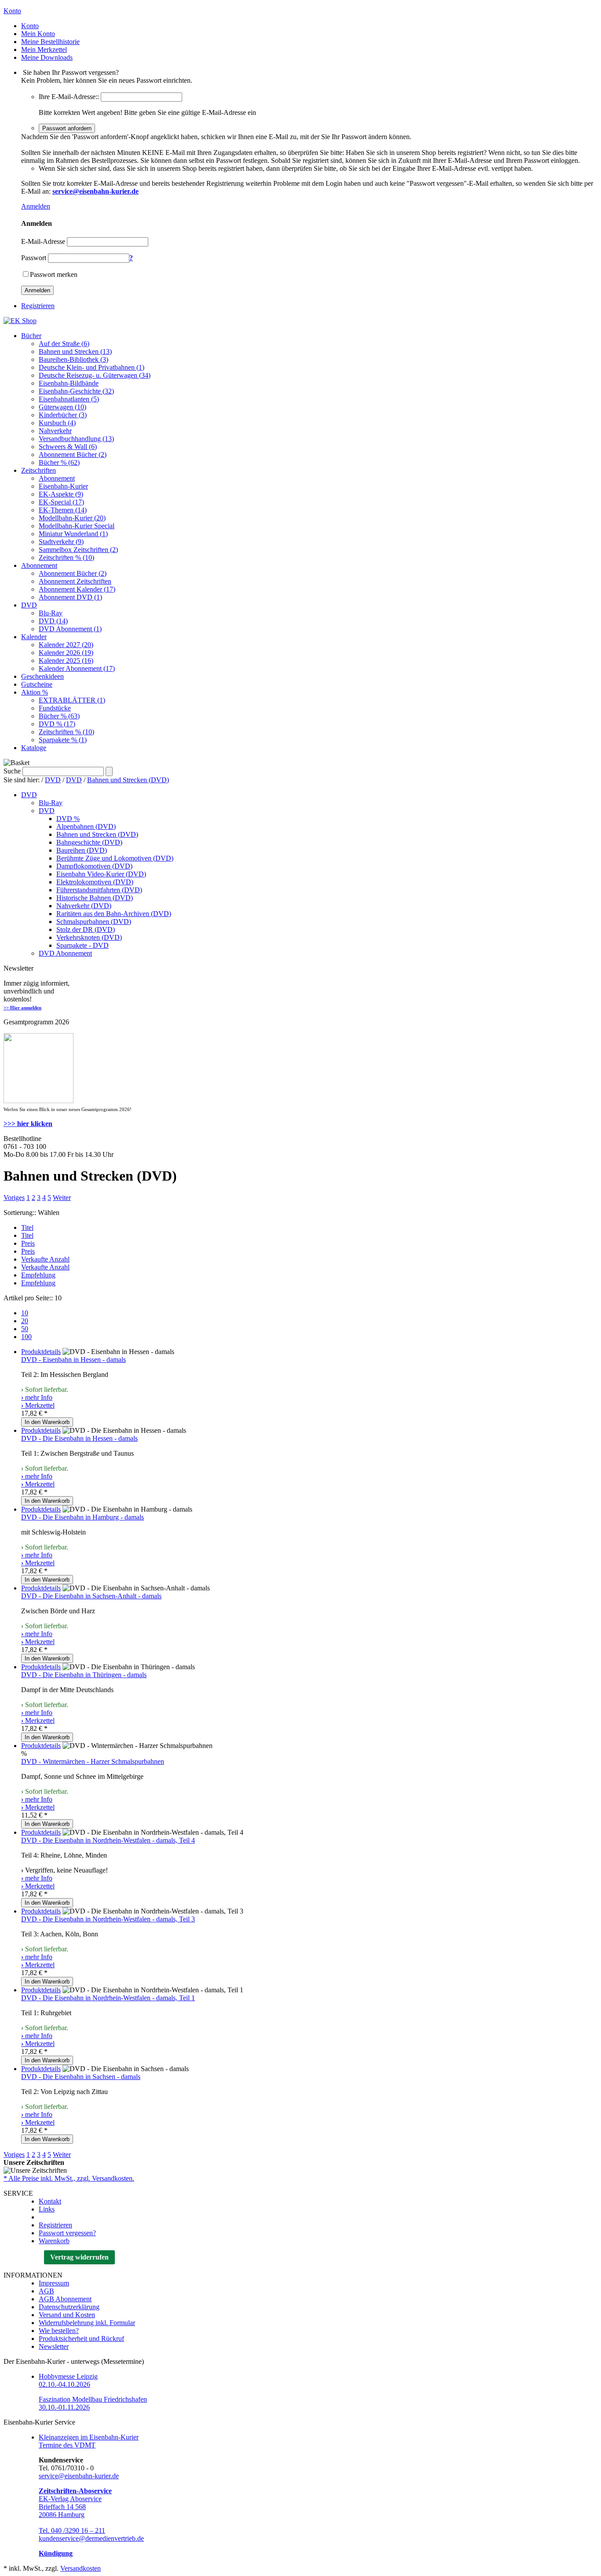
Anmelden (36, 206)
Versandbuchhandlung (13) (76, 439)
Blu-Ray (51, 613)
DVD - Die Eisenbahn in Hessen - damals (79, 1438)
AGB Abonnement (65, 2299)
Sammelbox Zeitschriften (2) (78, 550)
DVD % (68, 819)
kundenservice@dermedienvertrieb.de (91, 2538)
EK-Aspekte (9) (61, 494)
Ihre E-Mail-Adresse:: (69, 97)
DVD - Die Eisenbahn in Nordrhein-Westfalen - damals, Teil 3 (108, 1919)
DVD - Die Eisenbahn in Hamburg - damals (82, 1517)
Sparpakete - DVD (82, 945)
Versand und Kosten (67, 2315)
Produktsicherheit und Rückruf (81, 2339)
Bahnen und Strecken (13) (75, 351)
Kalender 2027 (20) (66, 645)
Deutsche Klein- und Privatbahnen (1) (92, 367)
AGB (46, 2291)
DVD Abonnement (65, 953)
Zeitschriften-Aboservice (75, 2491)
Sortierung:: (20, 1213)
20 (25, 1321)
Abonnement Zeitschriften (75, 581)
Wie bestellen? (59, 2331)
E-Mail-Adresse (43, 241)
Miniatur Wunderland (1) (73, 534)
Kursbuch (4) (57, 423)
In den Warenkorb (47, 1422)
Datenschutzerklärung (69, 2307)
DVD (29, 605)
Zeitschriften (38, 470)
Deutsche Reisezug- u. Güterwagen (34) (95, 375)
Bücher (31, 336)
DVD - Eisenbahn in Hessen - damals (73, 1360)
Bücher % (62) (59, 462)
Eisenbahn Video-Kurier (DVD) (101, 874)
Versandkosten (81, 2568)
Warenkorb (54, 2241)
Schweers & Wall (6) (68, 447)
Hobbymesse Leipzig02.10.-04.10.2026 (68, 2380)
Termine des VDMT (67, 2445)
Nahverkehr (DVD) (84, 906)
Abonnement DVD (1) (70, 597)
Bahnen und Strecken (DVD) (128, 780)
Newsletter (54, 2346)
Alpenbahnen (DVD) (86, 826)
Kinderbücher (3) (63, 415)
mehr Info (37, 1397)
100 (26, 1337)
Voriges (14, 1198)
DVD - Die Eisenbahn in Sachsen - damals (81, 2077)
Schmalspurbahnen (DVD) (94, 922)
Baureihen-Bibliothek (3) (73, 359)
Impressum (54, 2283)
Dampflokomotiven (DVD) (94, 866)
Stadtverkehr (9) (61, 542)
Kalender (34, 637)
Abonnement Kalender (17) (77, 589)
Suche (12, 771)
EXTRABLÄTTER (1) (72, 700)
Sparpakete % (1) (63, 740)
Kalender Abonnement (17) (77, 668)
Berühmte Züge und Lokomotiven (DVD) (115, 858)
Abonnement (57, 478)
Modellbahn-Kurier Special (77, 526)
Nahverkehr (55, 431)
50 (25, 1329)
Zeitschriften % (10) (66, 558)
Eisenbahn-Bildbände (69, 383)
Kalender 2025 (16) (66, 661)
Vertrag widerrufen (79, 2257)
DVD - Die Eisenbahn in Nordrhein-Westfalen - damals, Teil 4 (108, 1840)
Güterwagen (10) (62, 407)
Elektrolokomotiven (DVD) (95, 882)
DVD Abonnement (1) (70, 629)
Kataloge (34, 748)
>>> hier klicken (28, 1124)
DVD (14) (53, 621)
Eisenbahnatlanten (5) (69, 399)
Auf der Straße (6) (64, 344)
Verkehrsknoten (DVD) (89, 937)
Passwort (34, 258)
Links (47, 2209)
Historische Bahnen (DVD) (95, 898)
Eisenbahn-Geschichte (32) (76, 391)
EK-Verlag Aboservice (70, 2499)
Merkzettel (38, 1405)
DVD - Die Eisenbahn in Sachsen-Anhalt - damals (91, 1596)
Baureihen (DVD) (82, 850)
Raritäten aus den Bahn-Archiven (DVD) (114, 914)
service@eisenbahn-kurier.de (79, 2476)
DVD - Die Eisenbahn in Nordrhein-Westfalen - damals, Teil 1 (108, 1998)
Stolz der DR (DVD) (86, 929)
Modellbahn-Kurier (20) (72, 518)
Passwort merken (54, 274)
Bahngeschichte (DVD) (89, 842)
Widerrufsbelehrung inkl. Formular (87, 2323)
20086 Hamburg (62, 2515)
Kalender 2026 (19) (66, 653)
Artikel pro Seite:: (28, 1298)
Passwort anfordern (67, 128)
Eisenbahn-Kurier (63, 486)
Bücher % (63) (59, 716)
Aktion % (35, 692)
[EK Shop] (20, 321)
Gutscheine (37, 684)
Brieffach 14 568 (62, 2507)
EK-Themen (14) (63, 510)
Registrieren (38, 306)
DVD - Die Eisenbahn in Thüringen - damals (84, 1675)
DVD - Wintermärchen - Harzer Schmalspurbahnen (93, 1761)
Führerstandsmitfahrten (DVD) (99, 890)
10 (25, 1313)
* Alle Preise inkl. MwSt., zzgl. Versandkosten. (69, 2178)
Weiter (62, 1198)
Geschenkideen (42, 676)
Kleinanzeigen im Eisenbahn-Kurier (89, 2437)
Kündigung (56, 2553)
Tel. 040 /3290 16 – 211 (72, 2530)
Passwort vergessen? (67, 2233)
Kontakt (50, 2201)
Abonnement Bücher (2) (73, 454)
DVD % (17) (57, 724)
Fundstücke (55, 708)
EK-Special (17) (61, 502)
